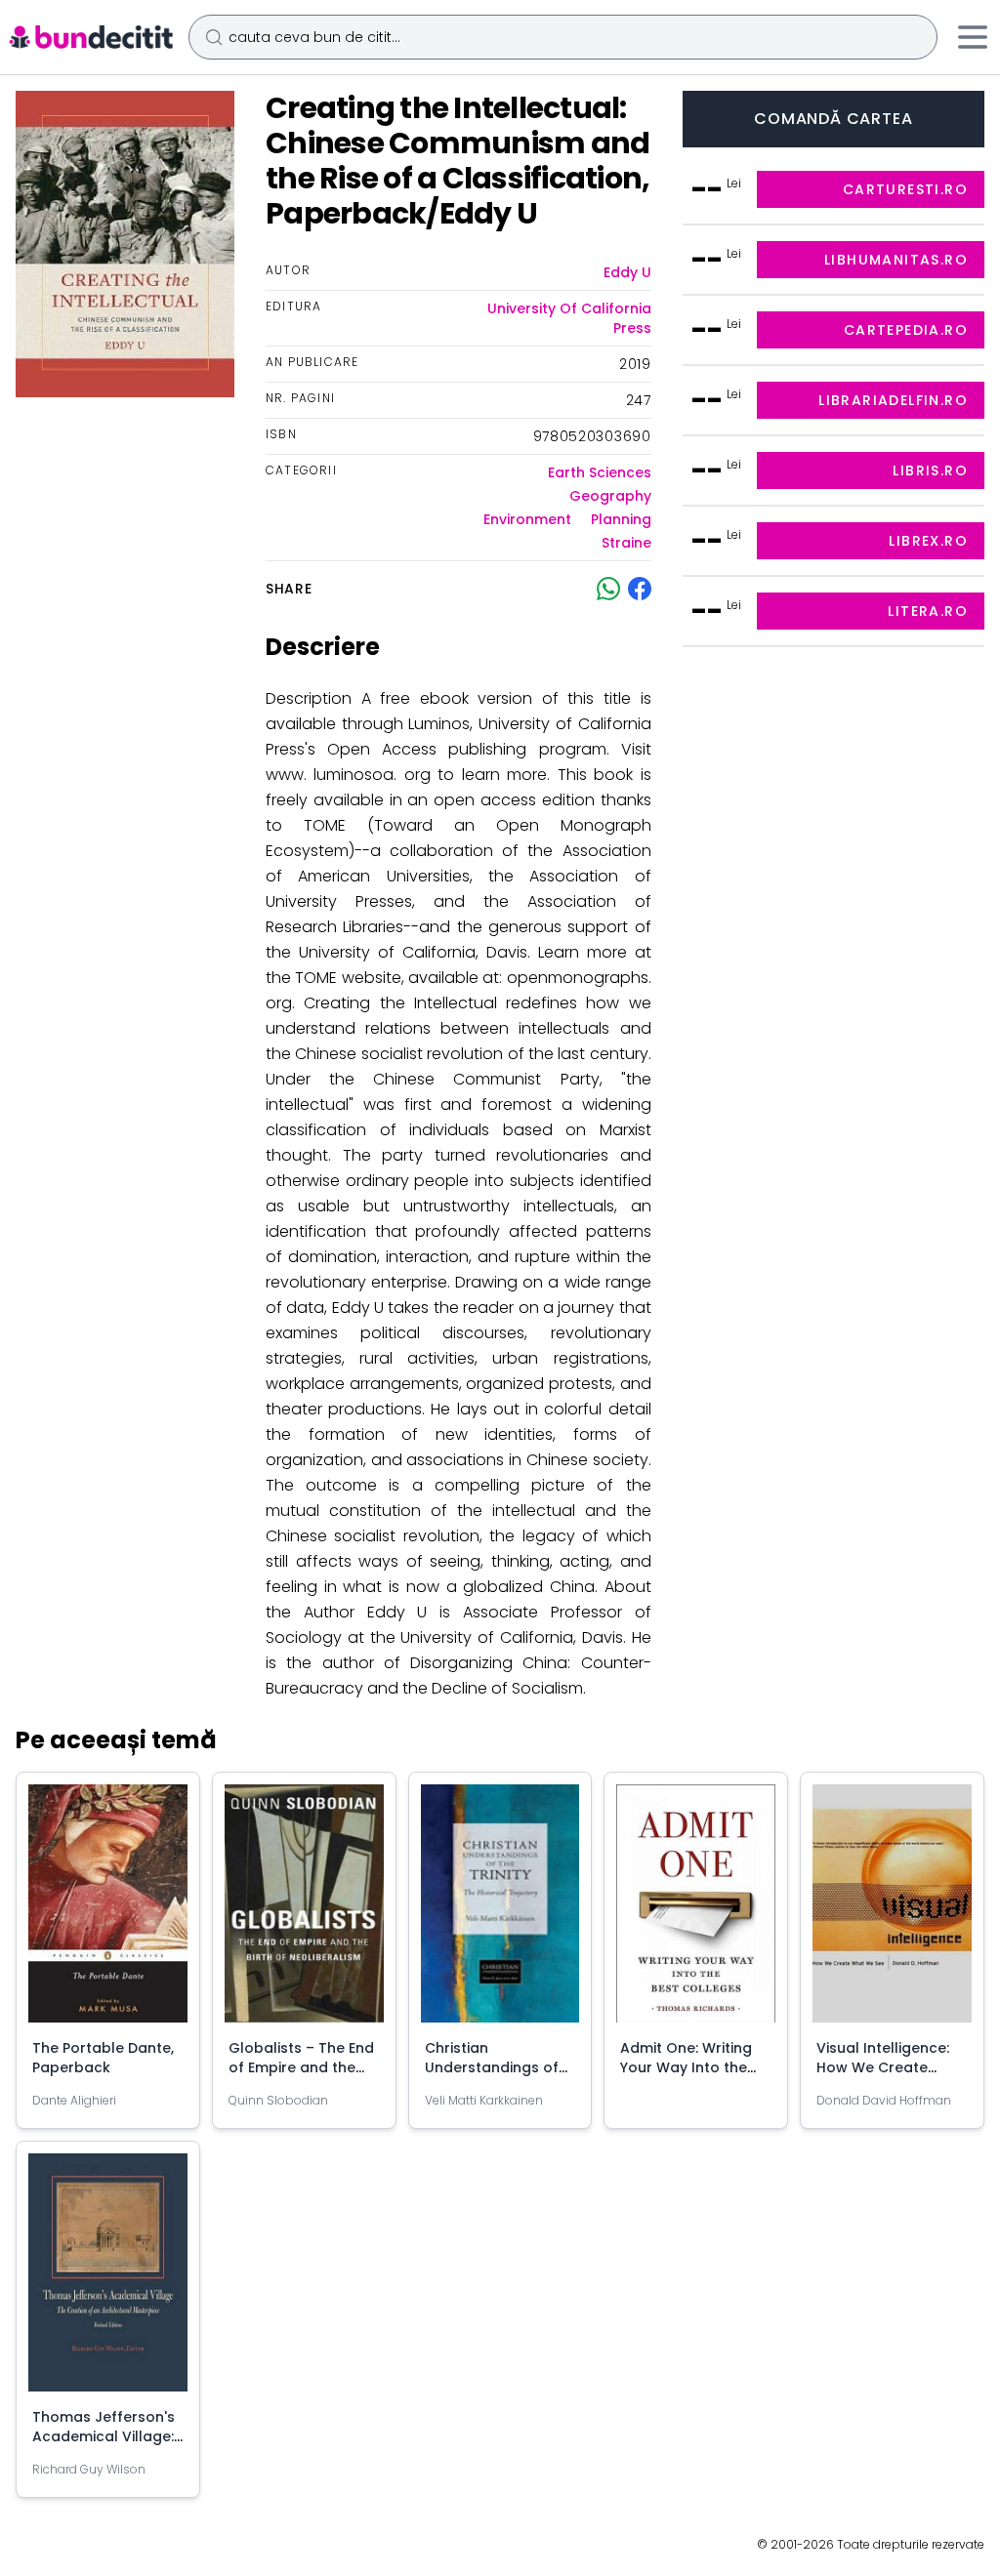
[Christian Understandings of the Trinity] (500, 1911)
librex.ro (928, 541)
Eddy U (627, 272)
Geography (610, 496)
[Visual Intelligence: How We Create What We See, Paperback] (892, 1911)
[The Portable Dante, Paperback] (108, 1911)
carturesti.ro (905, 189)
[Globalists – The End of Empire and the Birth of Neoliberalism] (304, 1911)
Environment (527, 519)
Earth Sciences (600, 472)
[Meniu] (973, 37)
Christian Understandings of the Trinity (492, 2067)
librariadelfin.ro (893, 400)
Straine (626, 543)
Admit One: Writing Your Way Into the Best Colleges (686, 2067)
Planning (621, 519)
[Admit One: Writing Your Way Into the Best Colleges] (696, 1911)
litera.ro (928, 611)
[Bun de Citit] (90, 37)
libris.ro (930, 470)
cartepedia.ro (906, 330)
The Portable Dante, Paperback (103, 2058)
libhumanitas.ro (896, 260)
